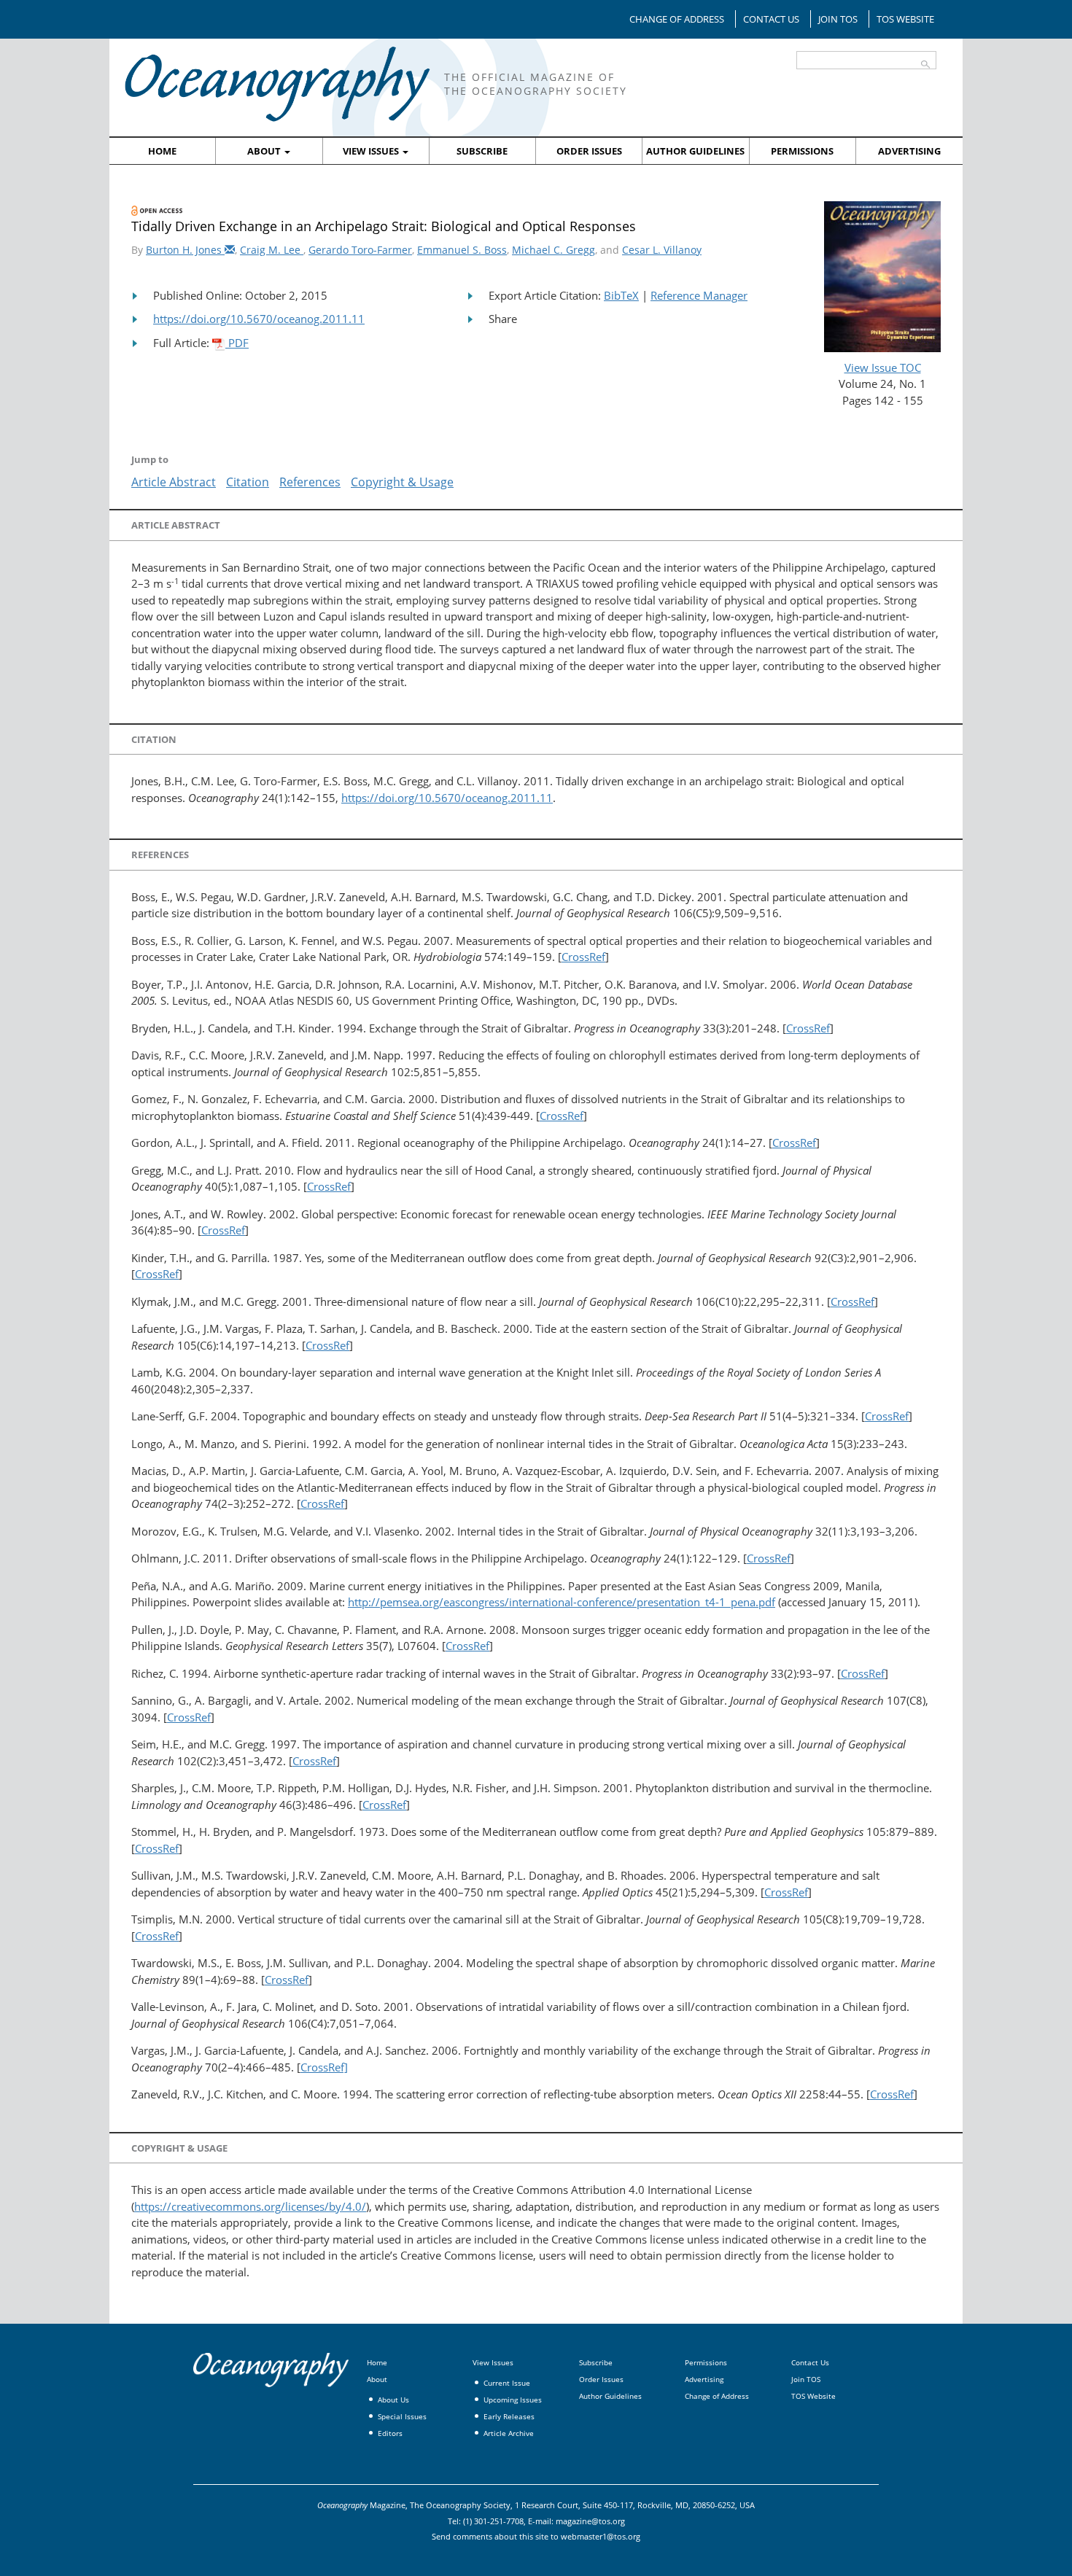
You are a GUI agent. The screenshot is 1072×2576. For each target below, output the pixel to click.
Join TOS (838, 19)
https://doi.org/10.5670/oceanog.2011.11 (259, 319)
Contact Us (771, 19)
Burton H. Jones (185, 250)
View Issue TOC (883, 367)
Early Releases (509, 2416)
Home (162, 151)
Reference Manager (699, 295)
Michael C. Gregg (554, 250)
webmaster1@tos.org (601, 2536)
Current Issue (507, 2383)
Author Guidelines (695, 151)
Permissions (802, 151)
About (265, 151)
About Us (393, 2400)
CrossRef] (324, 2067)
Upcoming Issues (513, 2400)
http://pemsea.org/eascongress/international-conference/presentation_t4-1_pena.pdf (562, 1602)
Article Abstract (174, 482)
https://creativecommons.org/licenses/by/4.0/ (250, 2206)
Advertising (909, 151)
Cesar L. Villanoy (662, 250)
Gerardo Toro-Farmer (360, 250)
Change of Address (677, 19)
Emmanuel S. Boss (462, 250)
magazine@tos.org (590, 2521)
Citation (248, 482)
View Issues (372, 151)
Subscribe (482, 151)
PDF (237, 343)
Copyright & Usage (402, 482)
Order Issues (589, 151)
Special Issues (402, 2416)
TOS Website (905, 19)
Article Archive (509, 2433)
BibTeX (621, 295)
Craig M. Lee (272, 250)
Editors (390, 2433)
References (310, 482)
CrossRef (583, 957)
